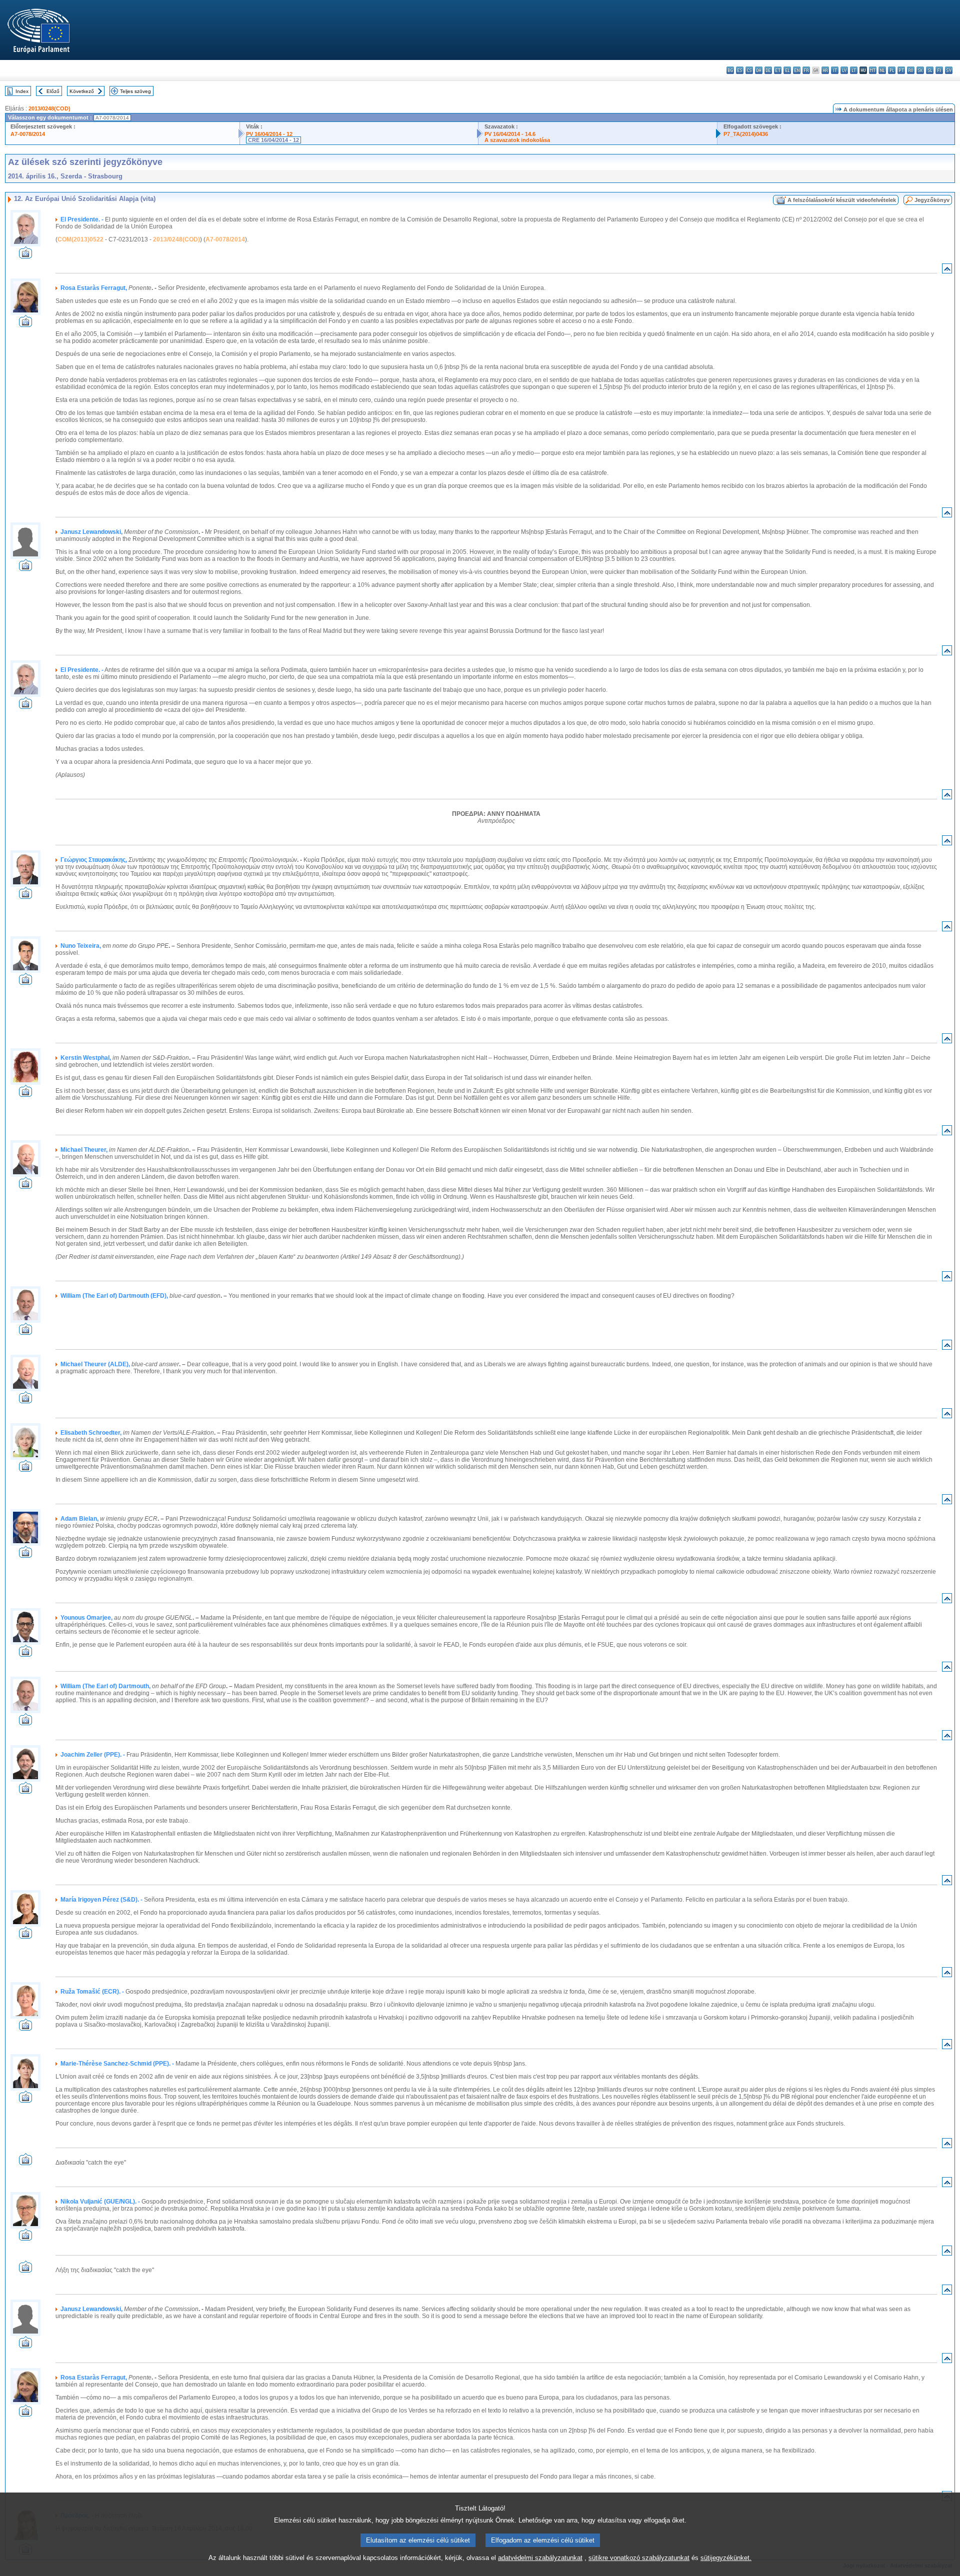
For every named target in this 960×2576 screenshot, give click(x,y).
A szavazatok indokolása (517, 140)
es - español (740, 70)
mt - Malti (873, 70)
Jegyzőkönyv (932, 200)
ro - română (911, 70)
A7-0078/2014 (28, 134)
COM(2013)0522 (80, 239)
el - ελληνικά (787, 70)
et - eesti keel (778, 70)
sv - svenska (949, 70)
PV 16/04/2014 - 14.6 (510, 134)
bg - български (730, 70)
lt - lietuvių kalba (854, 70)
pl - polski (892, 70)
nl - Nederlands (882, 70)
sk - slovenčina (920, 70)
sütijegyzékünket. (726, 2558)
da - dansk (759, 70)
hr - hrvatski (825, 70)
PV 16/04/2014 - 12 (269, 134)
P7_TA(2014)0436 (746, 134)
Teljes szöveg (135, 91)
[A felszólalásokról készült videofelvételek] (25, 256)
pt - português (901, 70)
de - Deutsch (768, 70)
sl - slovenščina (930, 70)
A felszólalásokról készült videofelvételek (842, 200)
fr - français (806, 70)
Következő (82, 91)
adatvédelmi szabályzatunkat (540, 2558)
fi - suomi (939, 70)
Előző (53, 91)
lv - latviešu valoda (844, 70)
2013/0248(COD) (49, 108)
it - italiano (835, 70)
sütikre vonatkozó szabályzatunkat (639, 2558)
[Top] (947, 271)
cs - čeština (749, 70)
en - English (797, 70)
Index (22, 91)
